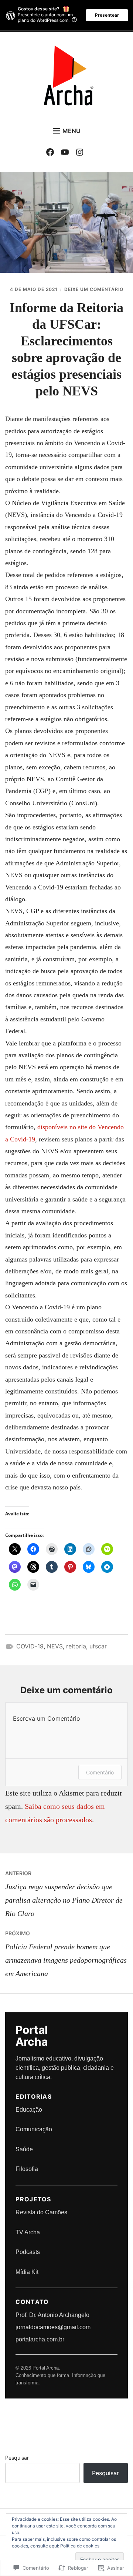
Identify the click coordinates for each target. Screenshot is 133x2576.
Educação (29, 2110)
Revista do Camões (41, 2212)
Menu (71, 131)
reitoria (76, 1646)
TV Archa (28, 2232)
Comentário (100, 1772)
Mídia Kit (27, 2272)
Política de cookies (80, 2546)
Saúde (24, 2149)
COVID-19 (30, 1646)
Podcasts (28, 2252)
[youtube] (67, 153)
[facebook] (52, 153)
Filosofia (27, 2169)
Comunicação (34, 2129)
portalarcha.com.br (40, 2339)
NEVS (55, 1646)
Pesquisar (17, 2458)
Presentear (107, 15)
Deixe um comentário (94, 289)
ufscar (98, 1646)
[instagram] (81, 153)
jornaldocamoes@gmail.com (53, 2327)
